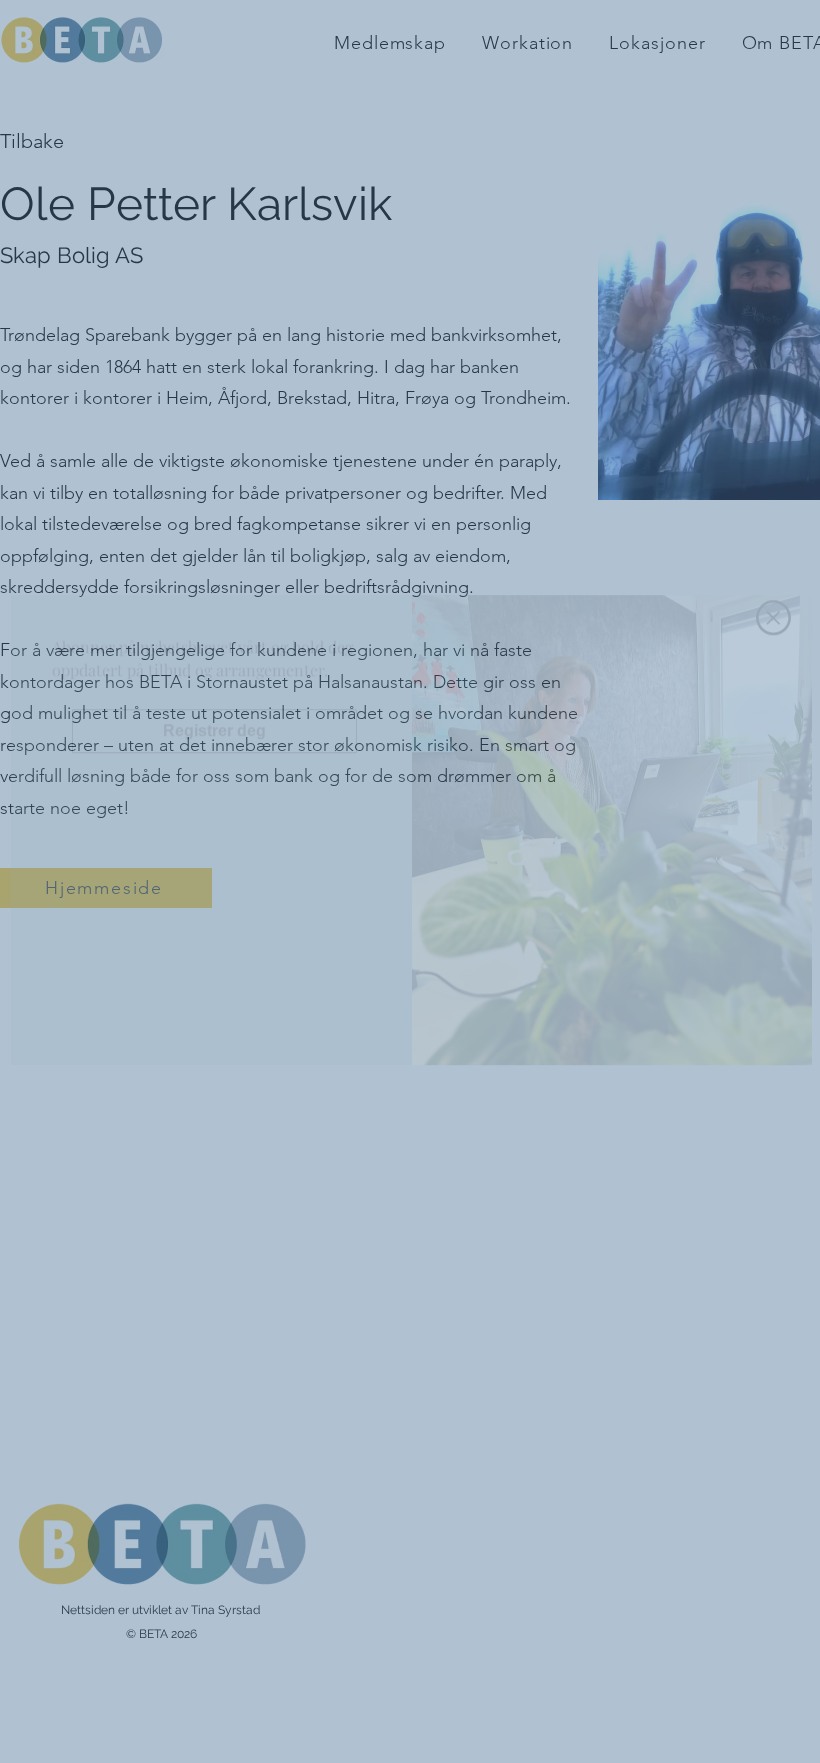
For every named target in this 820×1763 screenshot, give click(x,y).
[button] (773, 664)
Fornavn (103, 882)
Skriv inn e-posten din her (160, 779)
